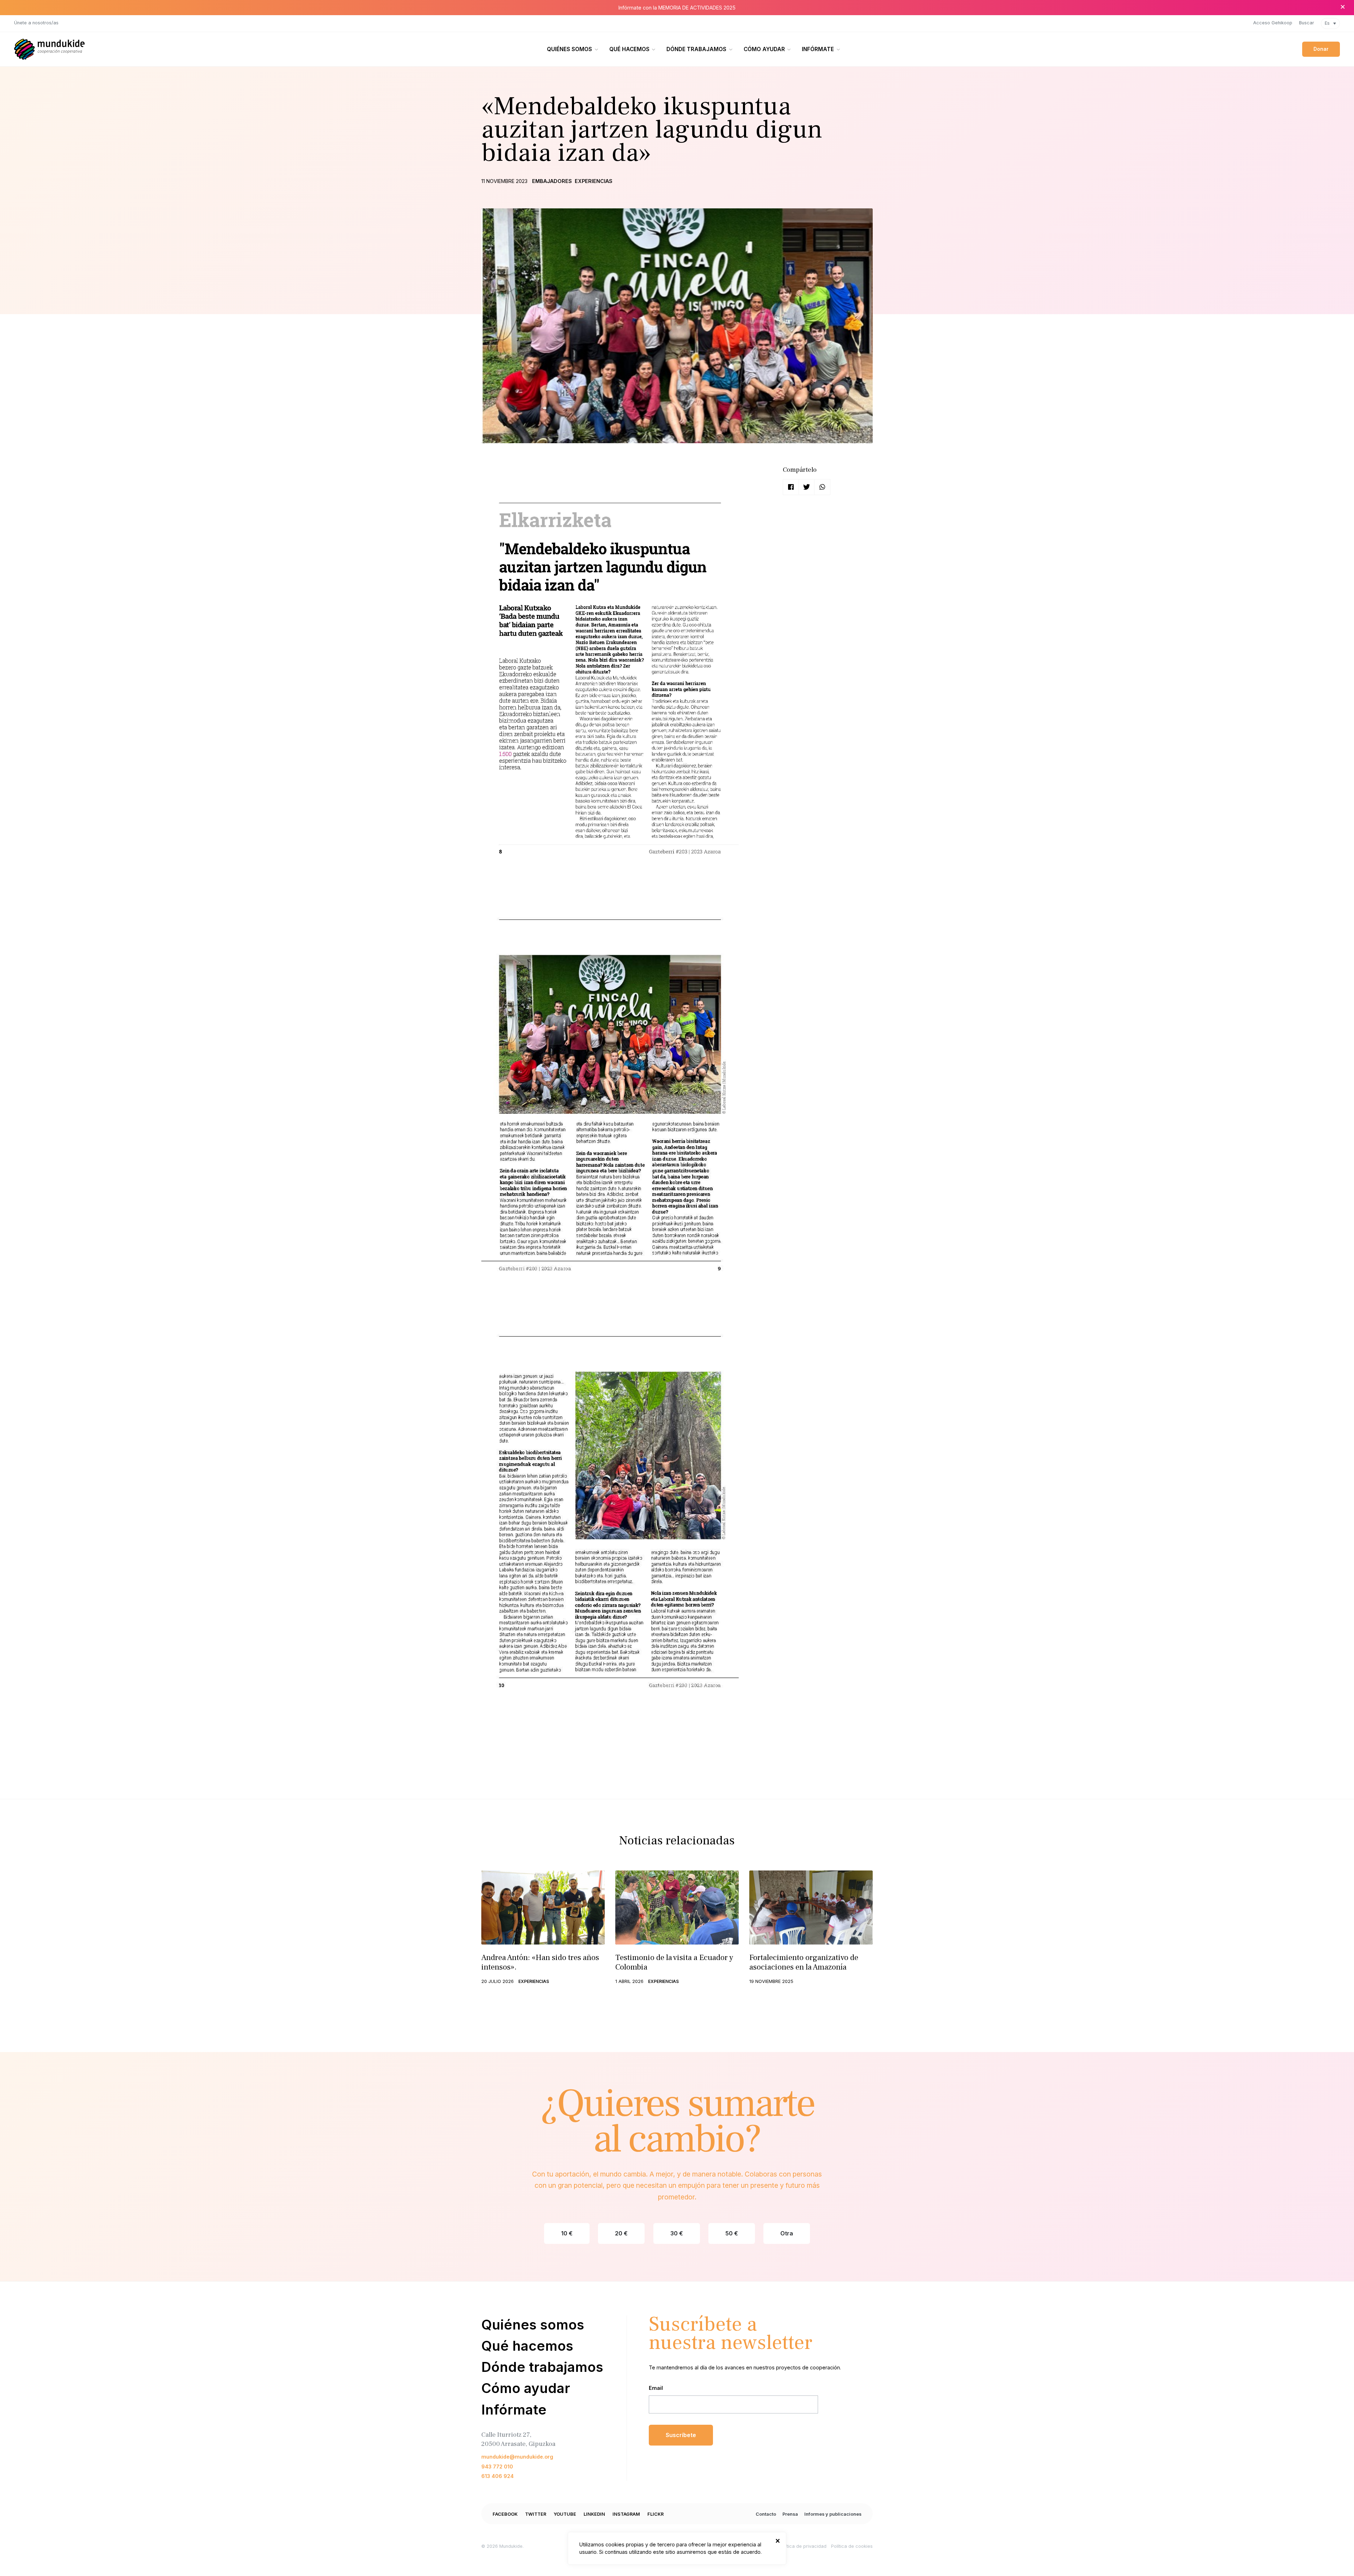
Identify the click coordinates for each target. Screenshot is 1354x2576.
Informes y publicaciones (833, 2514)
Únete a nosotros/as (36, 23)
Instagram (626, 2514)
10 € (567, 2233)
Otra (787, 2233)
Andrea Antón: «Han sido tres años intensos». (540, 1962)
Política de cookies (852, 2546)
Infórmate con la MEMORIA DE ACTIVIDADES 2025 (677, 8)
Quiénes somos (569, 49)
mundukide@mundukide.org (517, 2457)
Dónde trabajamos (696, 49)
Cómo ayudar (764, 49)
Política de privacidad (803, 2546)
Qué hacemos (629, 49)
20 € (621, 2233)
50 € (732, 2233)
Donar (1321, 49)
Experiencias (594, 181)
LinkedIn (594, 2514)
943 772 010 (497, 2467)
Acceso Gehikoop (1273, 23)
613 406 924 (498, 2476)
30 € (677, 2233)
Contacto (766, 2514)
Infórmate (818, 49)
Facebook (505, 2514)
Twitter (536, 2514)
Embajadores (552, 181)
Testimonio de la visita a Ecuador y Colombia (674, 1962)
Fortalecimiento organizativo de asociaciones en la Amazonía (804, 1962)
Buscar (1307, 23)
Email (656, 2388)
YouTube (565, 2514)
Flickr (655, 2514)
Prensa (790, 2514)
